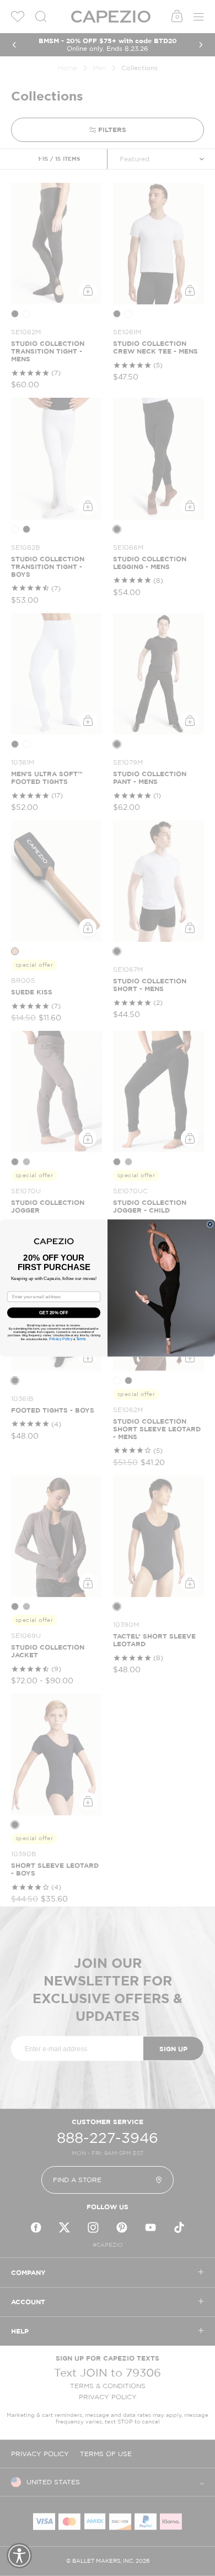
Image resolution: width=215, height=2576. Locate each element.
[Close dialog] (210, 1224)
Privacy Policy (61, 1339)
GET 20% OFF (54, 1313)
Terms (81, 1339)
